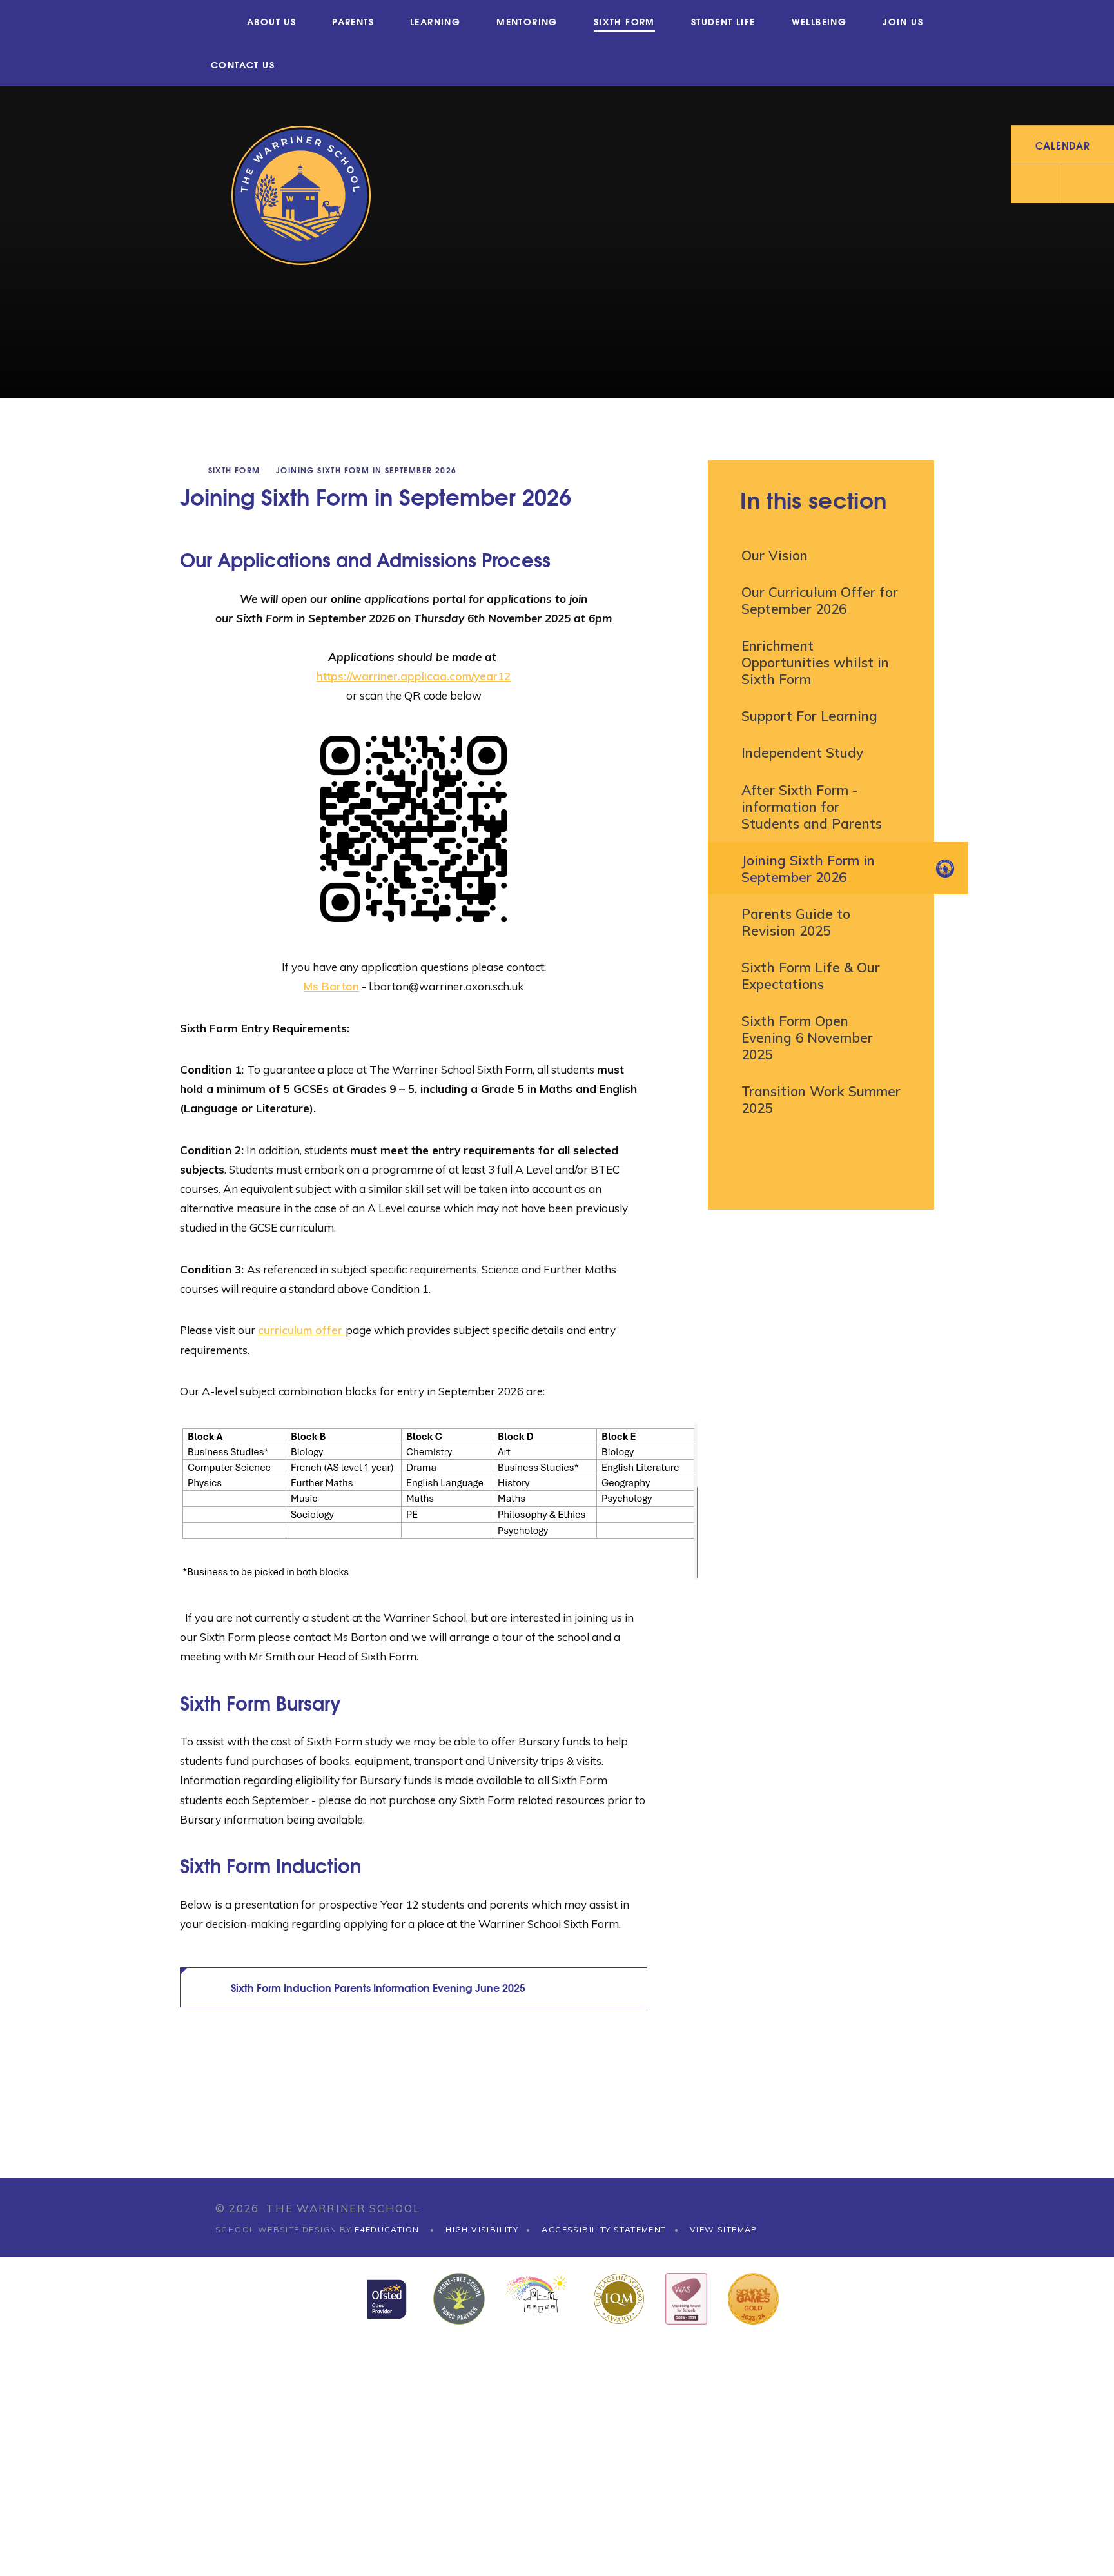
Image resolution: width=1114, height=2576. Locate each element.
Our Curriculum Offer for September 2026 (820, 600)
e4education (387, 2229)
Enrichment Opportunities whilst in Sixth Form (815, 662)
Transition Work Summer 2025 (821, 1099)
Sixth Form (234, 470)
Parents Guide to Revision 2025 (796, 922)
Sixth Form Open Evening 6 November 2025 (807, 1037)
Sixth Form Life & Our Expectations (811, 976)
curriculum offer (302, 1330)
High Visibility (482, 2229)
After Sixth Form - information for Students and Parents (812, 807)
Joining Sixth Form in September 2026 (366, 470)
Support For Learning (809, 716)
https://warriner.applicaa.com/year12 (414, 676)
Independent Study (802, 752)
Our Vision (775, 555)
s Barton (336, 986)
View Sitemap (724, 2229)
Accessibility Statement (604, 2229)
